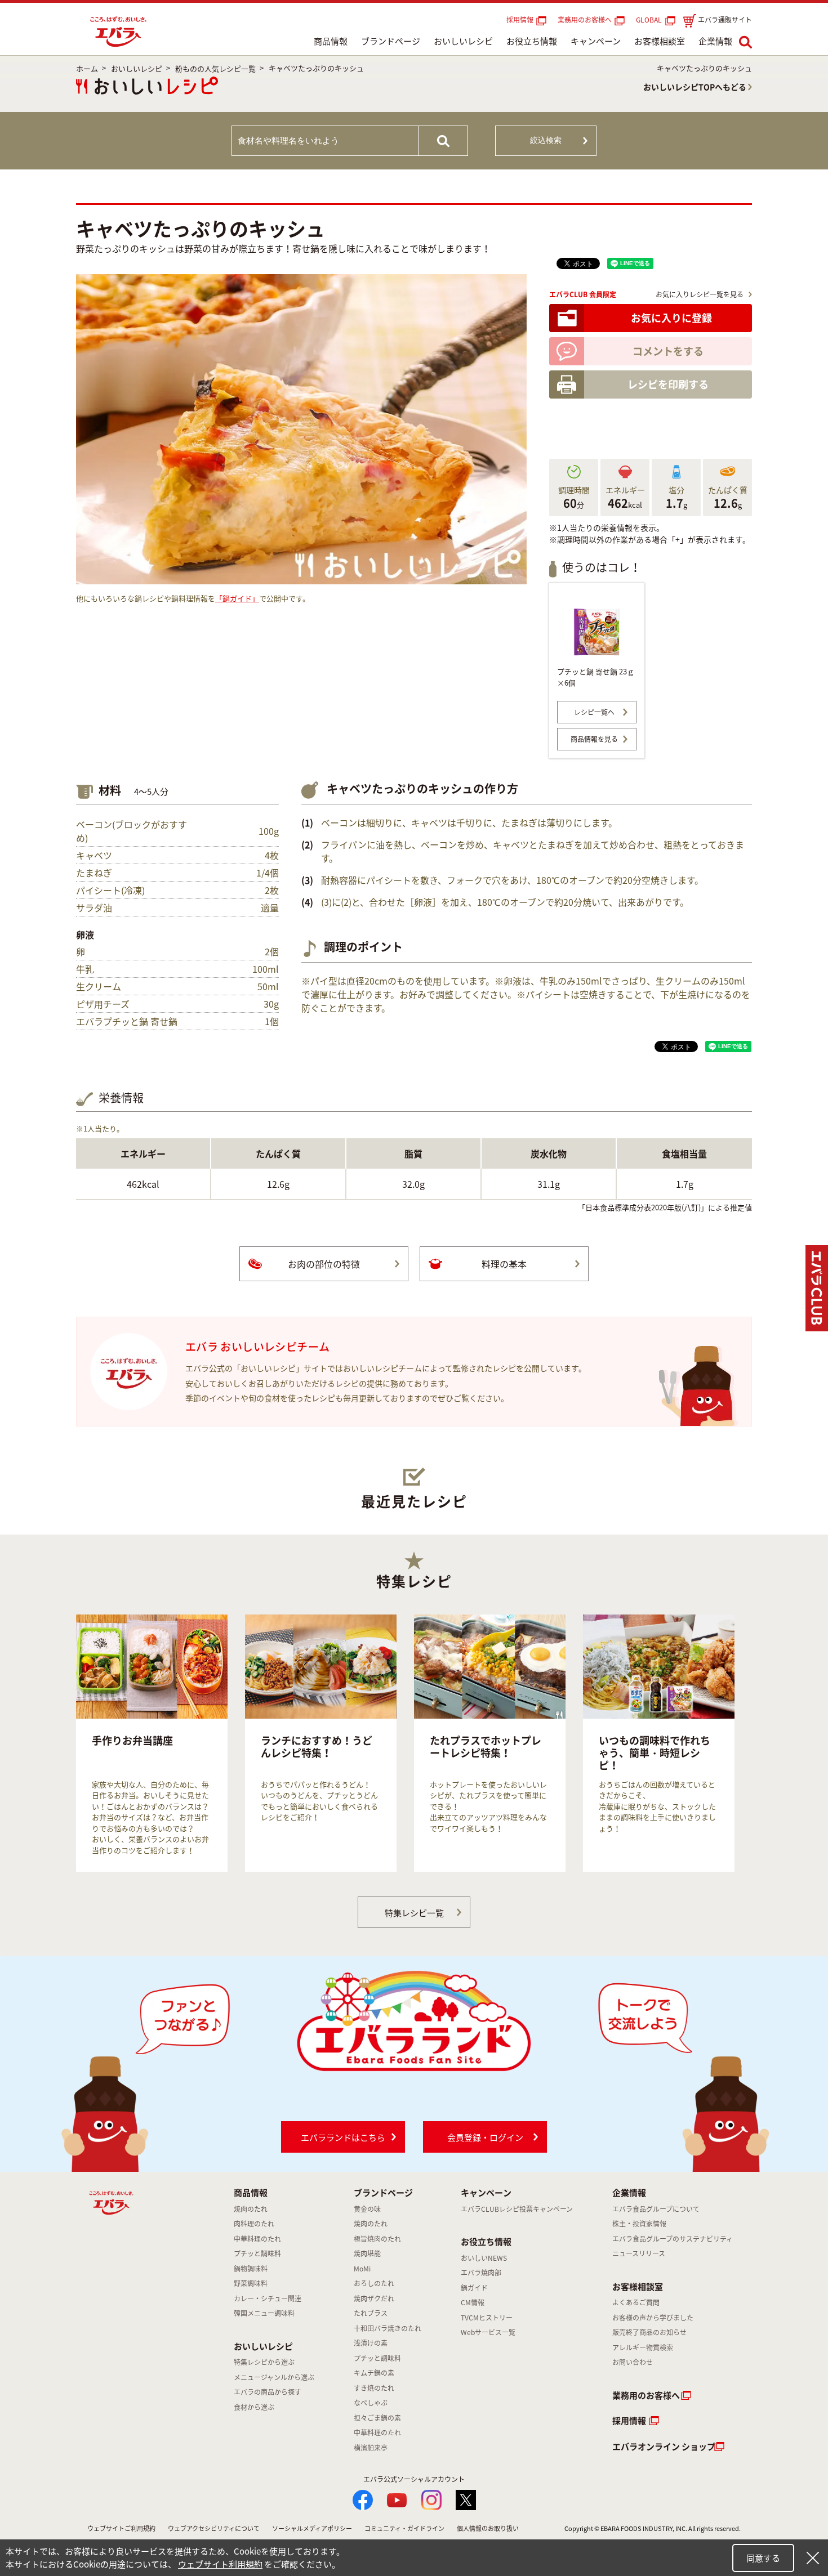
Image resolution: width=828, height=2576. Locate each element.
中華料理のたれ (257, 2239)
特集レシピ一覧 (414, 1913)
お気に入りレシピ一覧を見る (700, 294)
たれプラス (371, 2313)
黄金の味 (367, 2209)
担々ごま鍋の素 (377, 2418)
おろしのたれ (374, 2283)
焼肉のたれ (251, 2209)
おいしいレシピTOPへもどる (695, 87)
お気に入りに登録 (671, 318)
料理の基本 (504, 1264)
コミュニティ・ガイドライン (404, 2528)
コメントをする (668, 351)
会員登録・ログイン (485, 2137)
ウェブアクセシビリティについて (214, 2528)
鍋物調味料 (251, 2269)
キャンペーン (596, 41)
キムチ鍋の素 (374, 2373)
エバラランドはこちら (343, 2137)
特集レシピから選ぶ (264, 2362)
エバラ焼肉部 (481, 2273)
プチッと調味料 (257, 2253)
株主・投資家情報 (639, 2224)
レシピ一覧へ (594, 712)
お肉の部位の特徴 (324, 1264)
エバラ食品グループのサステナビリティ (673, 2239)
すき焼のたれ (374, 2388)
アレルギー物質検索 (643, 2347)
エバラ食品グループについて (656, 2209)
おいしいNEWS (484, 2258)
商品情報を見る (594, 739)
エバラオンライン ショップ (664, 2447)
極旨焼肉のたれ (377, 2239)
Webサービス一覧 (488, 2332)
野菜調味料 (251, 2283)
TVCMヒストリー (487, 2318)
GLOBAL (651, 20)
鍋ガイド (474, 2288)
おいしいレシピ (463, 41)
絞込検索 (546, 140)
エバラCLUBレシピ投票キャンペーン (517, 2209)
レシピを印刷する (668, 384)
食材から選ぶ (254, 2407)
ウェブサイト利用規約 (220, 2564)
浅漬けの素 (371, 2343)
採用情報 (520, 20)
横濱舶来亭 (371, 2448)
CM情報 (473, 2302)
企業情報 (715, 41)
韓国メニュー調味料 (264, 2313)
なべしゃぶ (371, 2403)
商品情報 (331, 41)
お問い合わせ (633, 2362)
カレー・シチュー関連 (268, 2298)
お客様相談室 (660, 41)
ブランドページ (391, 41)
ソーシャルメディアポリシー (312, 2528)
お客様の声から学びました (653, 2318)
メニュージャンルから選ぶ (274, 2377)
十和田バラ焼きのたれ (388, 2328)
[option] (152, 1743)
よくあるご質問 (636, 2302)
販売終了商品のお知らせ (649, 2332)
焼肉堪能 (367, 2253)
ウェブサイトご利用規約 (121, 2528)
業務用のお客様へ (585, 20)
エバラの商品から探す (268, 2392)
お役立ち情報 (532, 41)
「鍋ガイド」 (237, 598)
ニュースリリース (639, 2253)
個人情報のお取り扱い (488, 2528)
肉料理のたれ (254, 2224)
